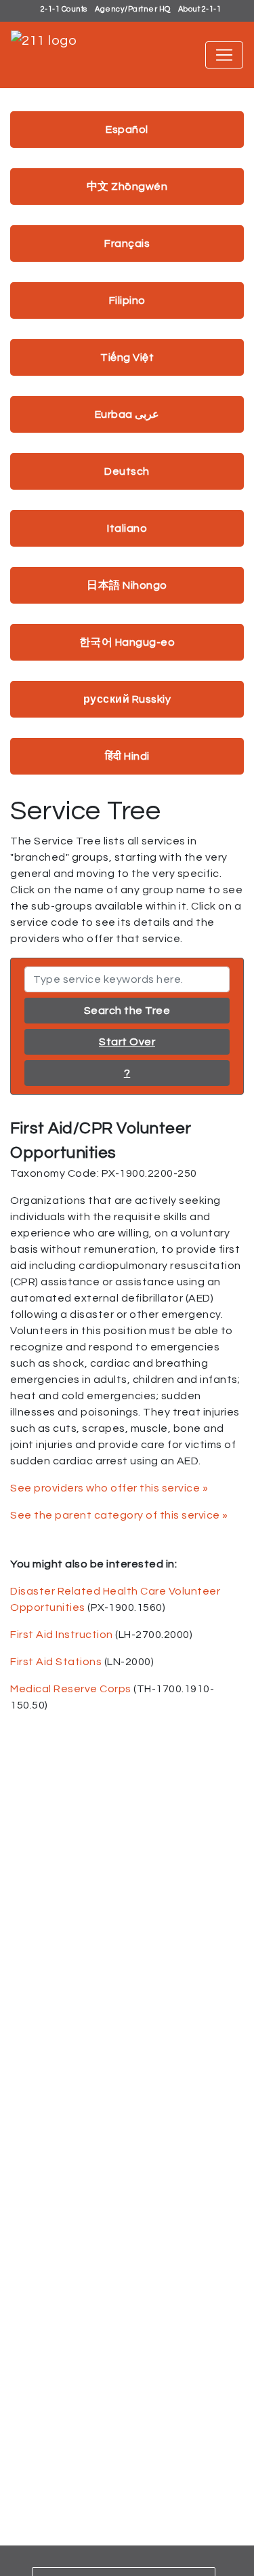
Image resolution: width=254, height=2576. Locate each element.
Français (127, 243)
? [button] (127, 1073)
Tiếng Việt (127, 357)
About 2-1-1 (200, 9)
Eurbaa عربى (127, 414)
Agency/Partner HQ (133, 9)
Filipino (127, 300)
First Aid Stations (56, 1662)
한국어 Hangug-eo (127, 642)
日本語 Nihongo (127, 585)
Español (127, 130)
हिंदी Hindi (127, 756)
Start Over (127, 1042)
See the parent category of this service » (119, 1515)
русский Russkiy (127, 699)
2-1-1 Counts (64, 9)
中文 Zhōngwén (127, 187)
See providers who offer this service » (109, 1488)
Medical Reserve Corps (71, 1689)
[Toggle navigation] (224, 55)
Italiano (127, 528)
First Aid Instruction (62, 1635)
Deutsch (127, 471)
